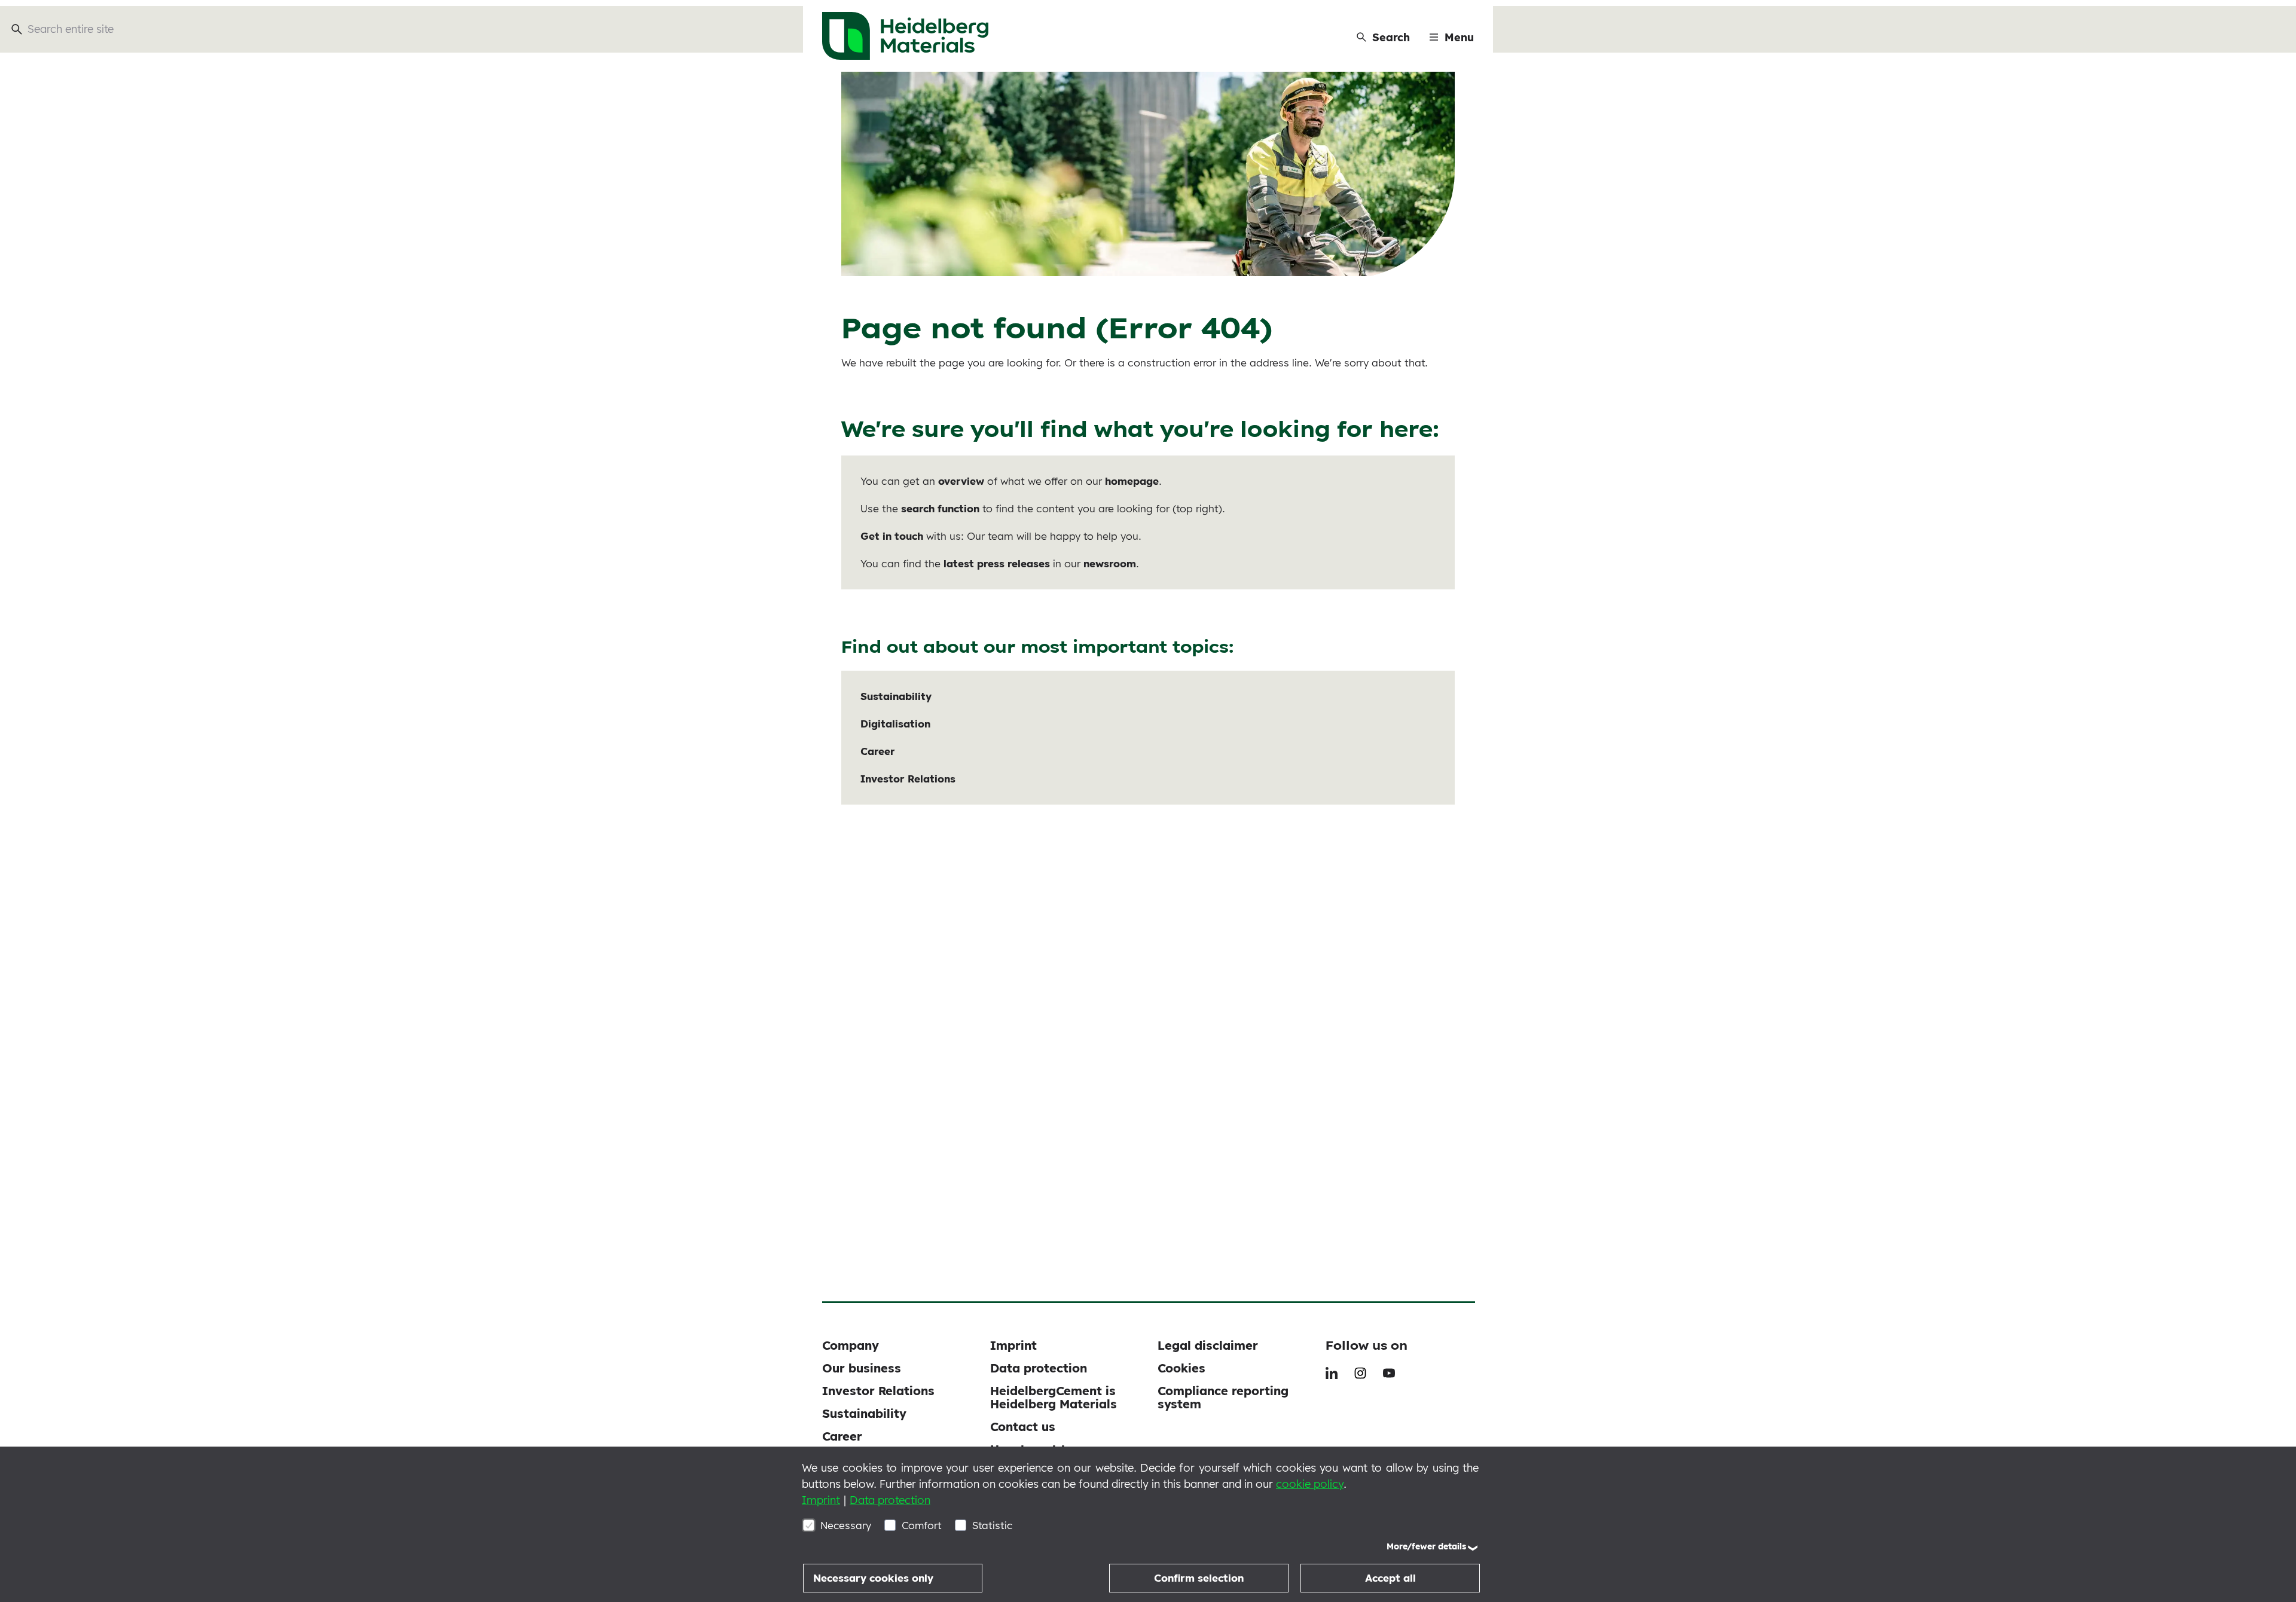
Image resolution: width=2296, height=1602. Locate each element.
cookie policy (1310, 1484)
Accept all (1390, 1578)
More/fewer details (1426, 1546)
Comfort (922, 1525)
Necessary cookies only (873, 1578)
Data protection (890, 1500)
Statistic (992, 1525)
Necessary (846, 1525)
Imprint (821, 1500)
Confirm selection (1199, 1578)
